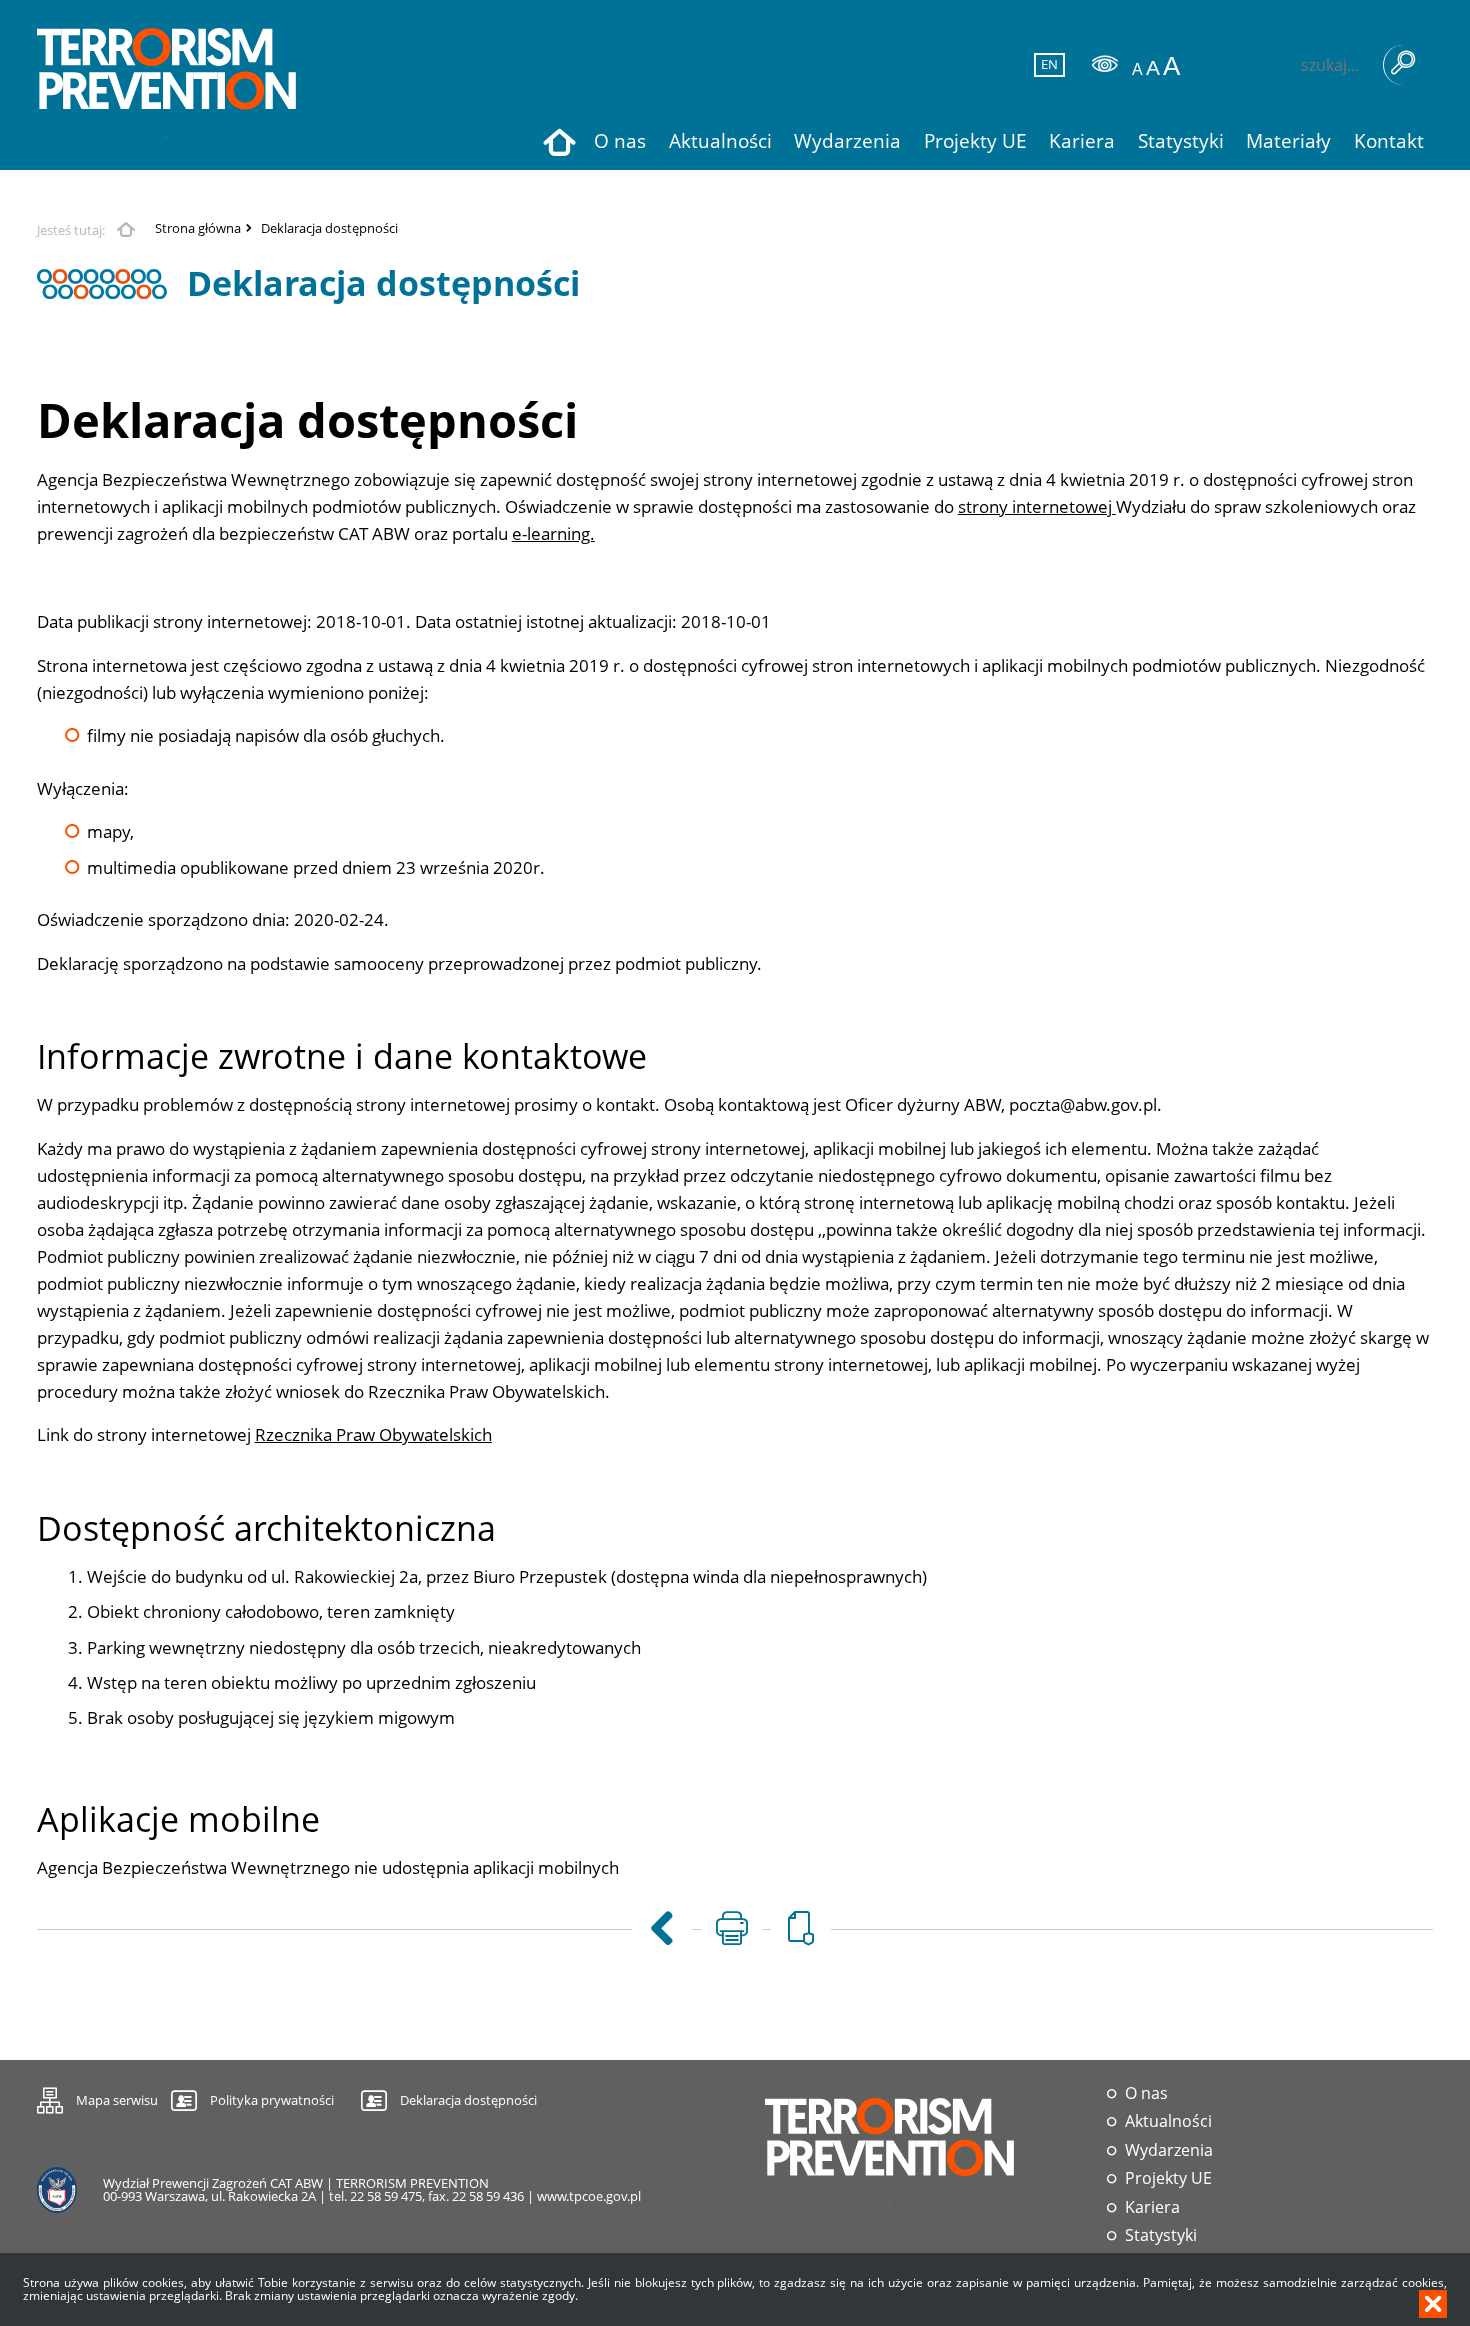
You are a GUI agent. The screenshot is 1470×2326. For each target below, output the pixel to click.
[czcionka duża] (1171, 66)
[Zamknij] (1433, 2304)
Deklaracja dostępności (329, 228)
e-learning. (553, 533)
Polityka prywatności (272, 2100)
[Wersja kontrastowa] (1105, 64)
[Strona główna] (167, 85)
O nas (1146, 2093)
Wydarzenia (1169, 2150)
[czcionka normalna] (1137, 69)
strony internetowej (1037, 506)
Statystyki (1161, 2235)
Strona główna (198, 228)
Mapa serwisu (97, 2097)
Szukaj (1403, 65)
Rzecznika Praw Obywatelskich (373, 1434)
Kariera (1152, 2207)
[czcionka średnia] (1153, 67)
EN (1047, 64)
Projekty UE (1168, 2178)
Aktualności (1168, 2121)
